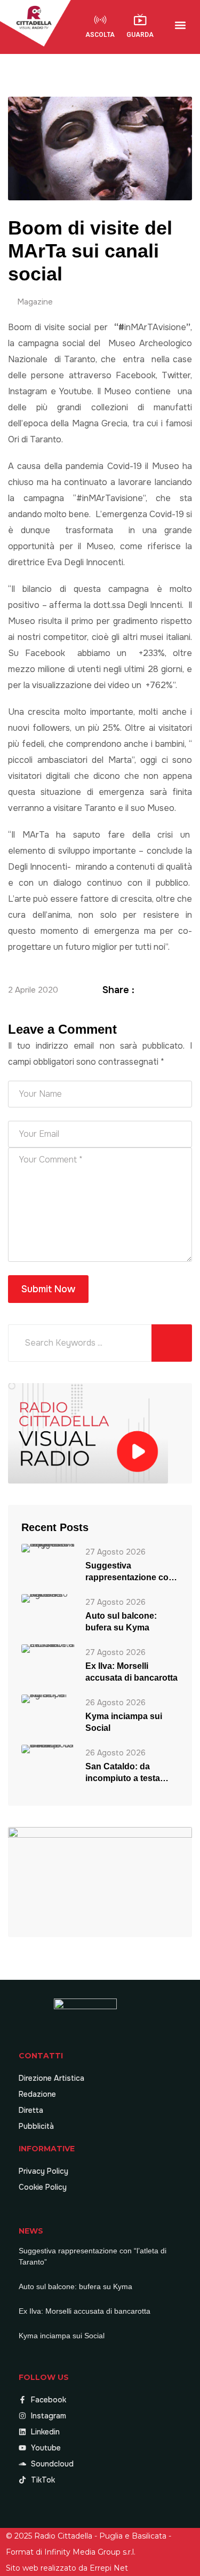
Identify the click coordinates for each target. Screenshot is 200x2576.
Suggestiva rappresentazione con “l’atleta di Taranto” (130, 1572)
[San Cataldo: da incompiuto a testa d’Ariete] (48, 1749)
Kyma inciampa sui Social (124, 1722)
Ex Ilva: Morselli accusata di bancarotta (131, 1672)
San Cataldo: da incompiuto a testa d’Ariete (123, 1773)
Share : (118, 990)
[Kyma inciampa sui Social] (48, 1699)
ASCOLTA (100, 35)
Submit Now (48, 1289)
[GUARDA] (140, 20)
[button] (180, 25)
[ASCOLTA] (100, 20)
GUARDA (140, 35)
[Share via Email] (186, 990)
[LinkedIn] (173, 990)
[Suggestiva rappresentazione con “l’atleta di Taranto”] (48, 1548)
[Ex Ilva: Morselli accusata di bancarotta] (48, 1648)
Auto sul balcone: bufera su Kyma (121, 1622)
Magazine (35, 302)
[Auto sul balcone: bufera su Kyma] (48, 1598)
